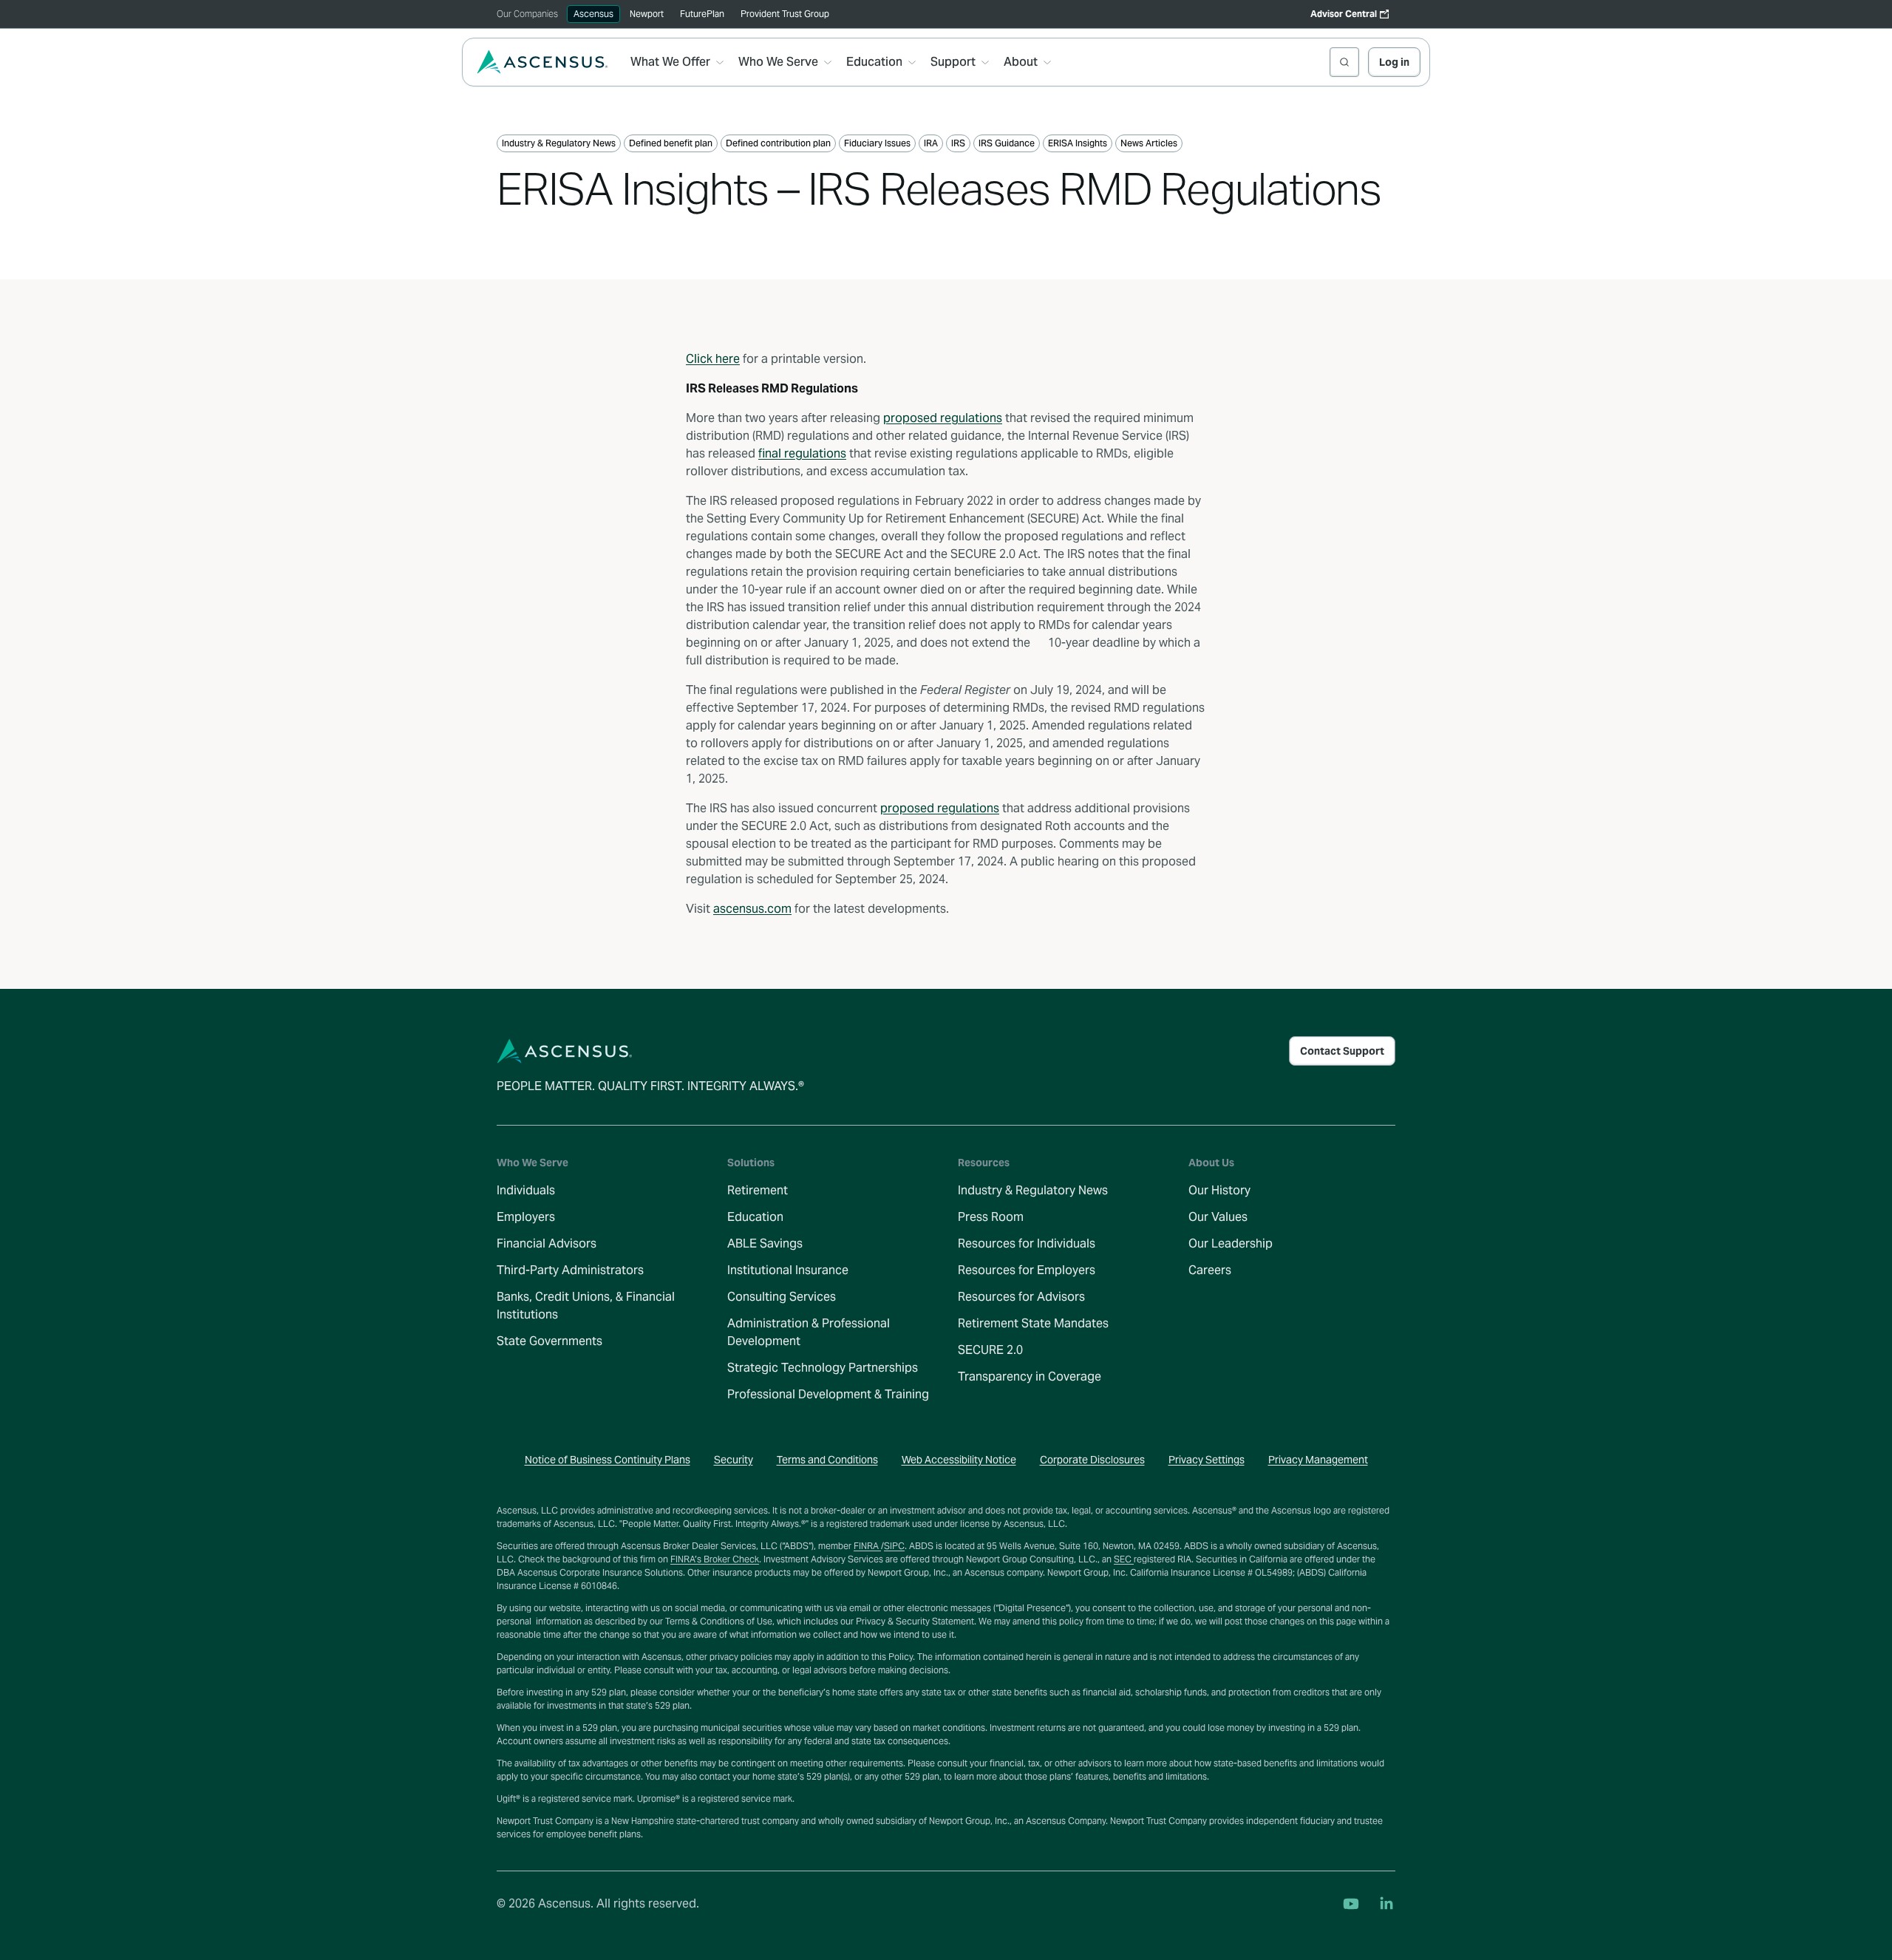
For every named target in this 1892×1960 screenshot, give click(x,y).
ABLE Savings (765, 1243)
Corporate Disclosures (1092, 1460)
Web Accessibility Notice (959, 1460)
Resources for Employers (1027, 1270)
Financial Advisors (547, 1243)
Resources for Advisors (1021, 1297)
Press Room (991, 1217)
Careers (1210, 1270)
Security (734, 1460)
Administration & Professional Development (809, 1332)
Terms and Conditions (827, 1460)
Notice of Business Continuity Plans (608, 1460)
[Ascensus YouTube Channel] (1351, 1904)
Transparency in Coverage (1030, 1377)
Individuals (526, 1190)
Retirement (758, 1190)
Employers (526, 1217)
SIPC (894, 1546)
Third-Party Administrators (570, 1270)
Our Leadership (1231, 1243)
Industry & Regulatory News (1033, 1190)
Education (755, 1217)
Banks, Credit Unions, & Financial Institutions (586, 1306)
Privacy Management (1318, 1460)
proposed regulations (943, 418)
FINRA (867, 1546)
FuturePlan (702, 14)
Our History (1219, 1190)
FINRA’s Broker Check (715, 1559)
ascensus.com (752, 909)
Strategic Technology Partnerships (823, 1368)
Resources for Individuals (1027, 1243)
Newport (647, 14)
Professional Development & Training (828, 1394)
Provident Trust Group (785, 14)
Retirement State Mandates (1033, 1323)
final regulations (802, 453)
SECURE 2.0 (990, 1350)
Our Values (1218, 1217)
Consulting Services (782, 1297)
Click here (713, 359)
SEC (1124, 1559)
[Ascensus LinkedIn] (1386, 1904)
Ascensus (593, 14)
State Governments (549, 1341)
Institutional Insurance (788, 1270)
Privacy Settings (1207, 1460)
